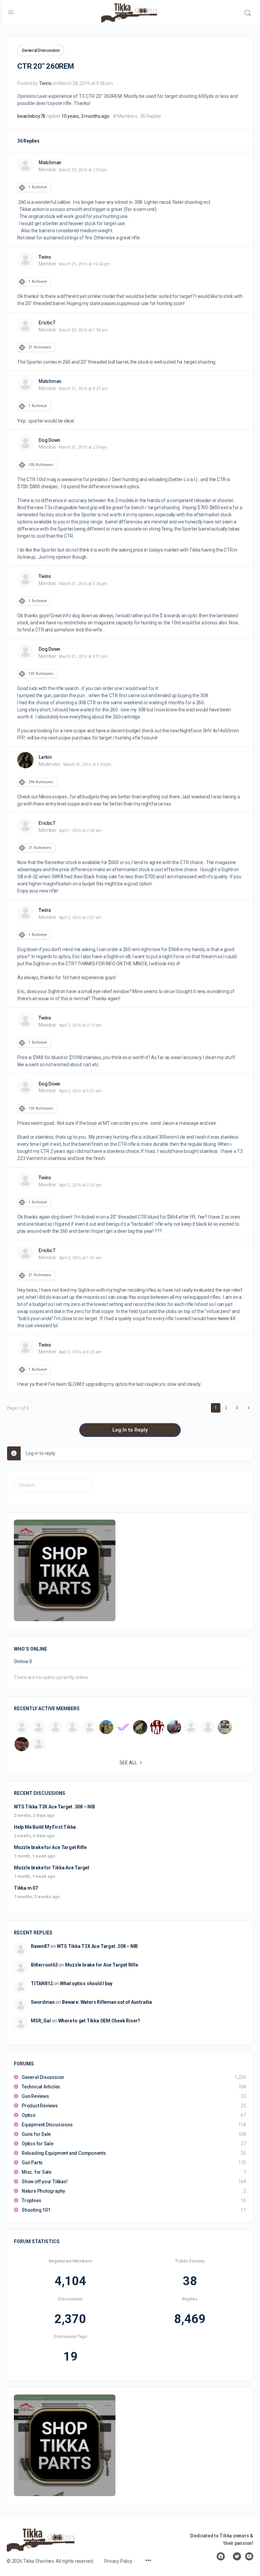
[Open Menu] (11, 12)
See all (128, 1763)
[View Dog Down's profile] (25, 443)
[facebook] (221, 2556)
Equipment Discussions (47, 2125)
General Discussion (41, 50)
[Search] (247, 13)
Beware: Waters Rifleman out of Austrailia (107, 2002)
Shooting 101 (36, 2210)
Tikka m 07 (26, 1888)
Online (23, 1662)
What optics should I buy (86, 1983)
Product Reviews (40, 2106)
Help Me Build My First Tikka (45, 1827)
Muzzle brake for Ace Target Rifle (50, 1847)
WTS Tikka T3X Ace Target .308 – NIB (55, 1807)
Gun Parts (32, 2163)
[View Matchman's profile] (25, 166)
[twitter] (237, 2556)
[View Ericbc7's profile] (25, 326)
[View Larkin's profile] (25, 760)
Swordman (43, 2002)
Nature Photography (43, 2191)
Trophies (31, 2201)
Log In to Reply (130, 1430)
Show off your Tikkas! (45, 2182)
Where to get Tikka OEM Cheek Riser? (99, 2021)
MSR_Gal (41, 2021)
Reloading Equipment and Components (64, 2153)
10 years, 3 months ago (85, 116)
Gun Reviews (35, 2096)
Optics (29, 2115)
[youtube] (249, 2556)
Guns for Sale (36, 2134)
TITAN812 (42, 1983)
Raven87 (40, 1946)
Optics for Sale (38, 2144)
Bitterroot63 (44, 1965)
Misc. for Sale (37, 2172)
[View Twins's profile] (25, 260)
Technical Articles (41, 2087)
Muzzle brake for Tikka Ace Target (52, 1868)
